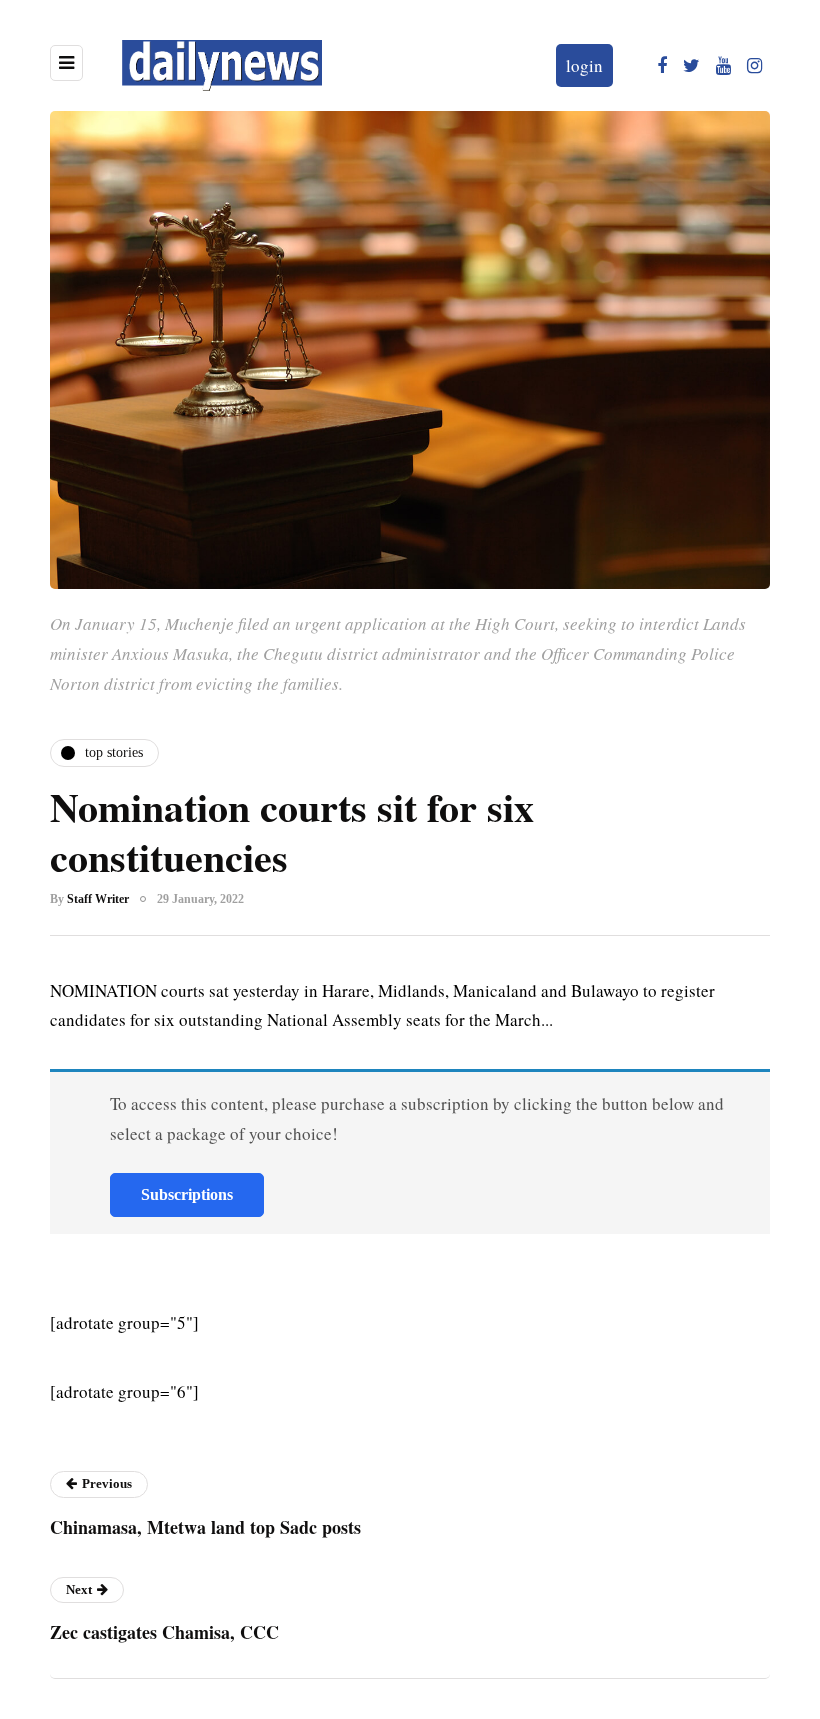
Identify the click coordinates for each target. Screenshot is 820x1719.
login (584, 65)
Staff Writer (98, 899)
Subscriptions (187, 1194)
